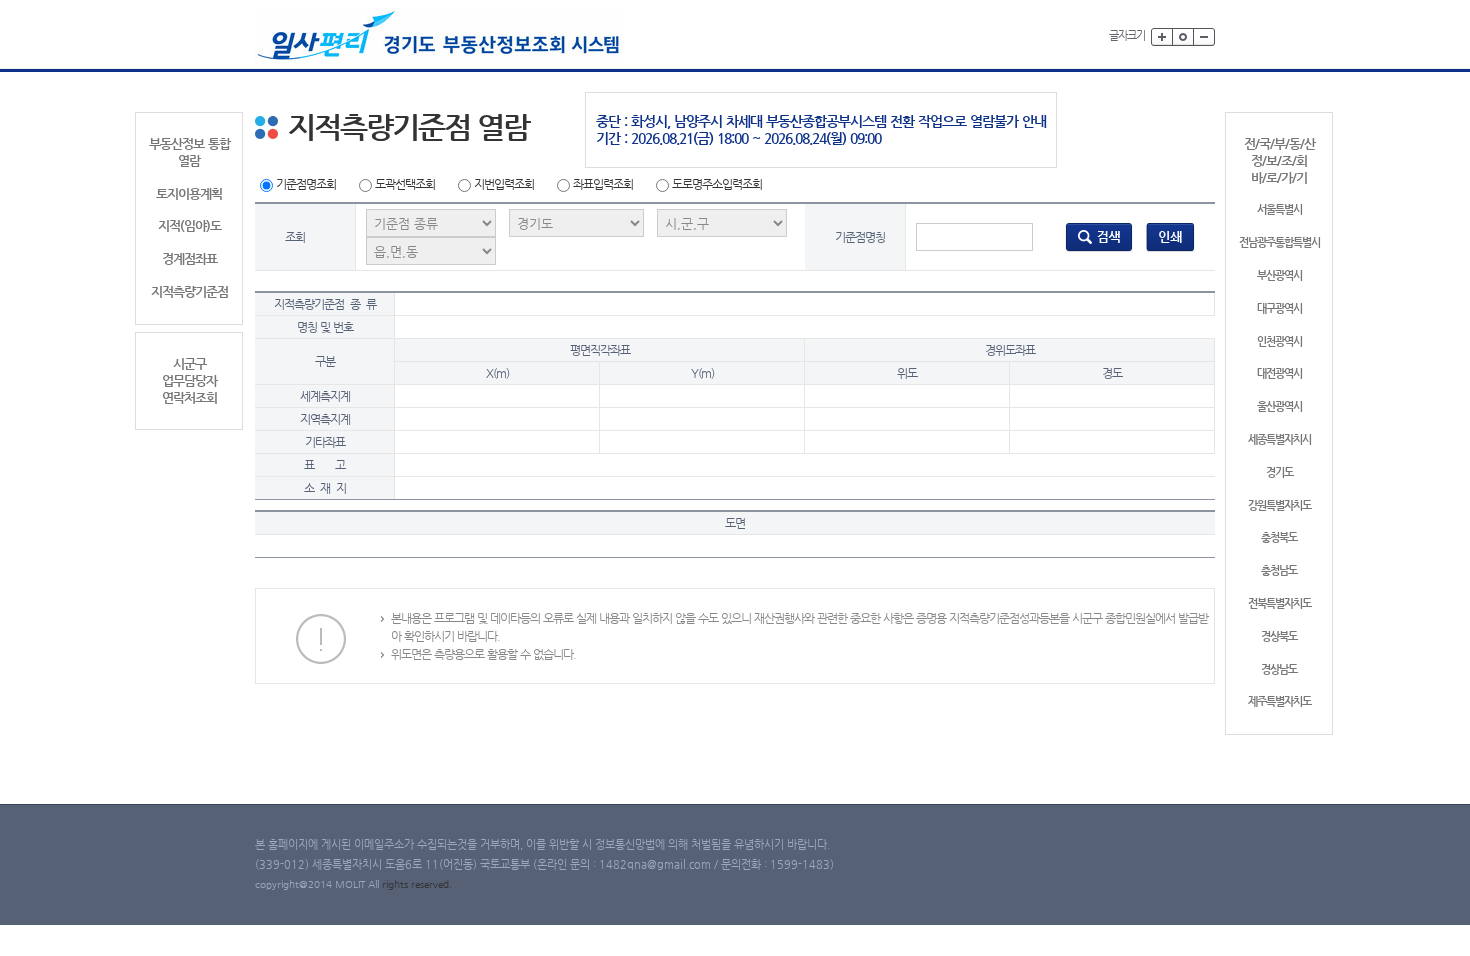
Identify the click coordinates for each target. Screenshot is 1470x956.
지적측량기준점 (189, 291)
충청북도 (1279, 537)
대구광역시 (1279, 308)
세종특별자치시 (1279, 439)
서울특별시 (1279, 209)
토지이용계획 (189, 193)
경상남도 (1279, 669)
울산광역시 (1279, 406)
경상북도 (1279, 636)
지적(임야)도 (189, 225)
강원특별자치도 (1279, 505)
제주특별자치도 (1279, 701)
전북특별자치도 (1279, 603)
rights (396, 884)
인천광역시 (1279, 341)
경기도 (1279, 472)
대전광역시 (1279, 373)
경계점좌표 (189, 258)
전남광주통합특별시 (1279, 242)
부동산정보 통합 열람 (189, 152)
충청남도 (1279, 570)
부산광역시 (1279, 275)
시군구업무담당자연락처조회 (189, 380)
